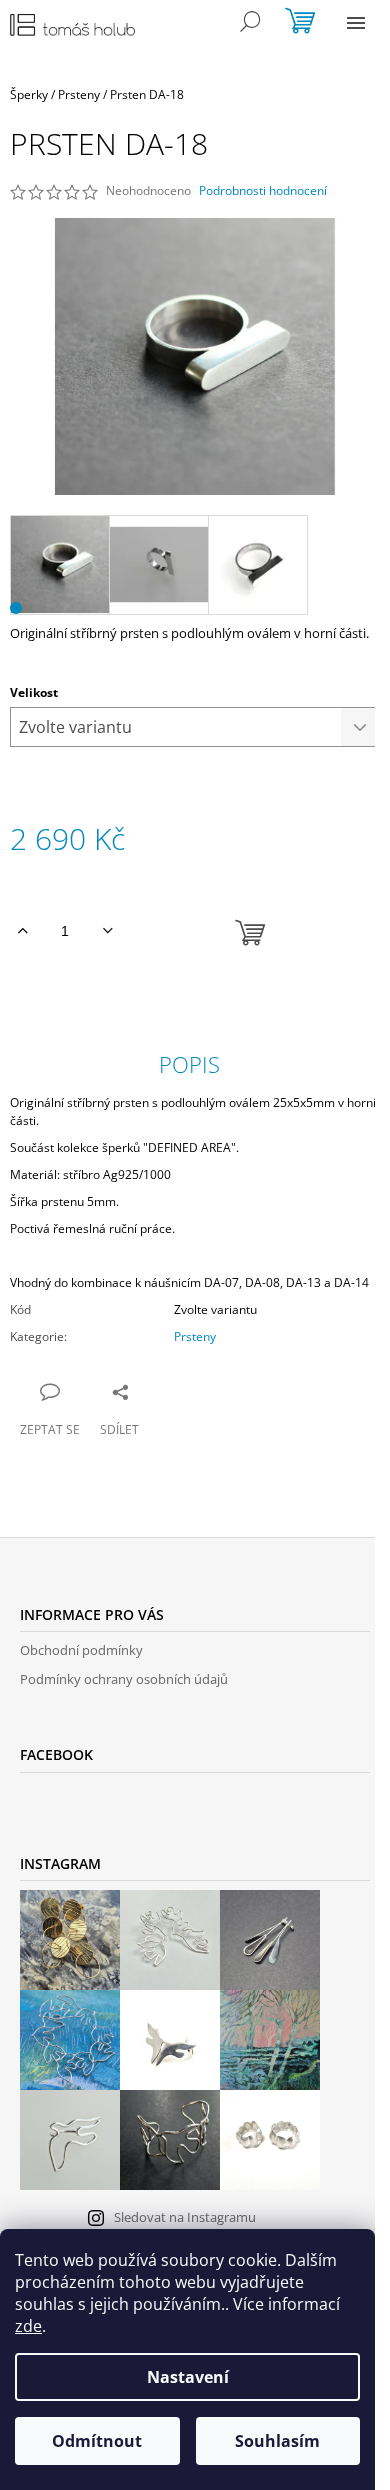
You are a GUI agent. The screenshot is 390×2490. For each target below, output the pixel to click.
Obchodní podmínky (81, 1650)
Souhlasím (277, 2441)
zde (28, 2326)
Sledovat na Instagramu (185, 2217)
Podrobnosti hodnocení (263, 191)
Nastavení (188, 2377)
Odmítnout (97, 2441)
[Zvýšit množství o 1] (22, 931)
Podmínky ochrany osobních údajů (124, 1679)
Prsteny (195, 1336)
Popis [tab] (189, 1064)
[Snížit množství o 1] (107, 931)
